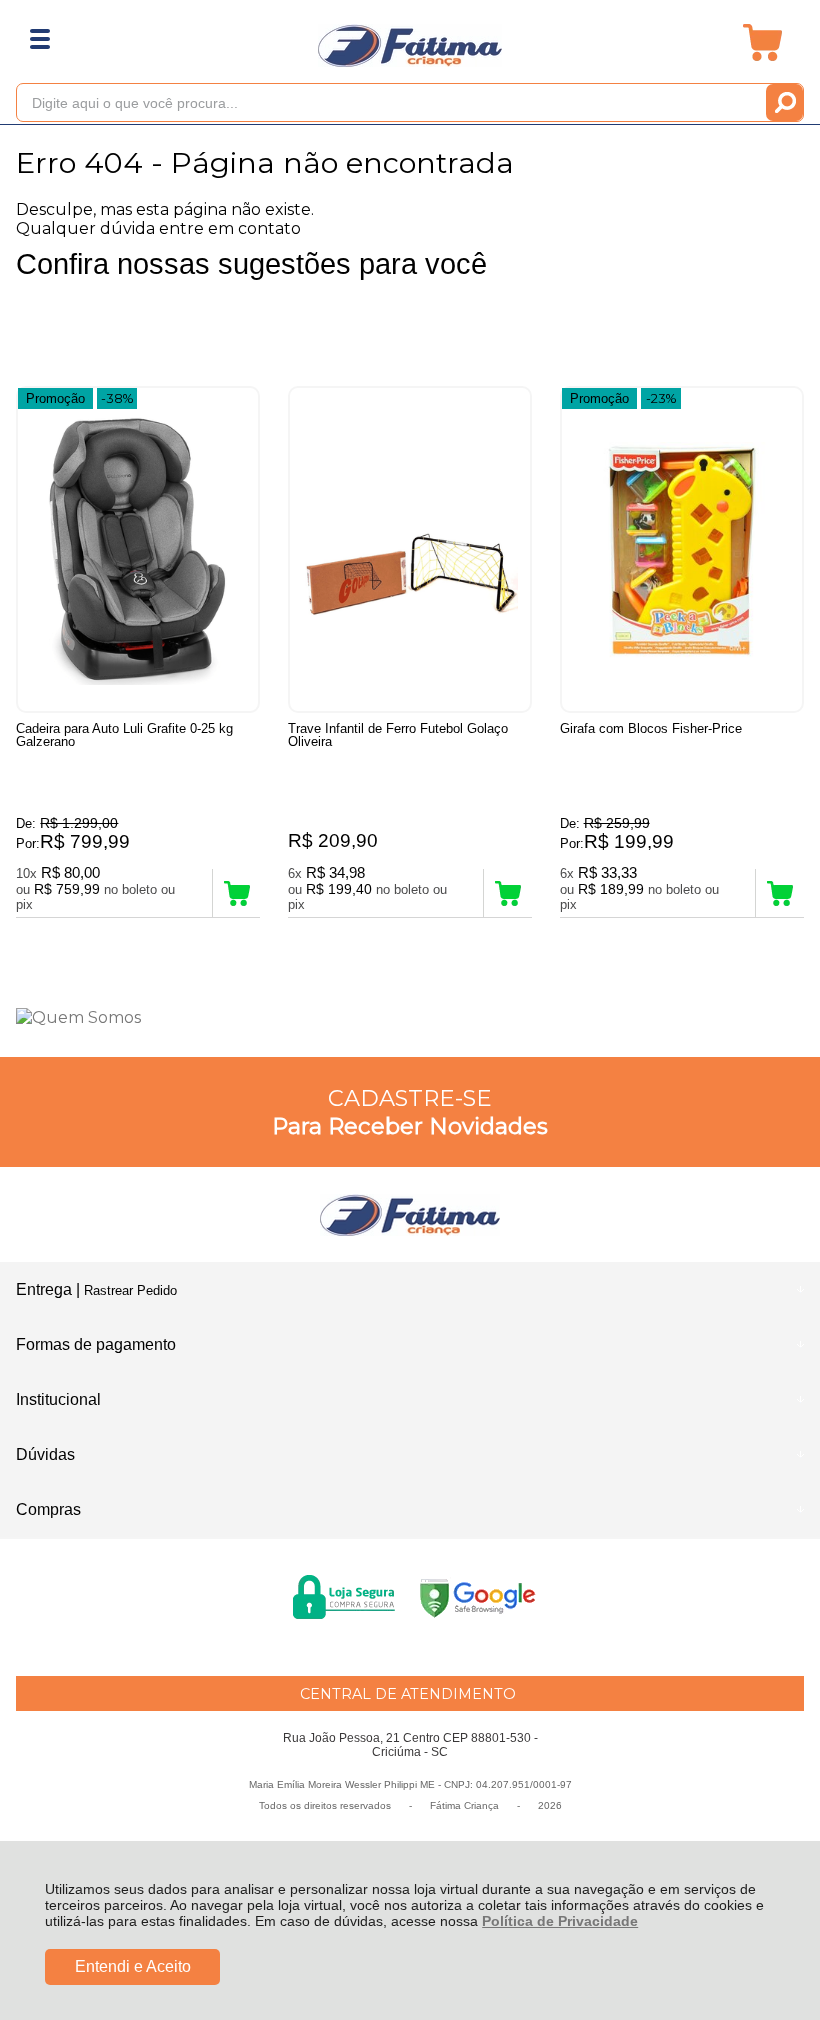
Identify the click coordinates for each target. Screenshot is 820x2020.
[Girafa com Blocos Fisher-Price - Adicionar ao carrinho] (780, 893)
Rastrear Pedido (130, 1290)
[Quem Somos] (409, 1017)
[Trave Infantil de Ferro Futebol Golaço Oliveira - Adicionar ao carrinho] (508, 893)
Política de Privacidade (560, 1921)
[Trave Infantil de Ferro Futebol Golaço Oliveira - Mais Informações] (410, 549)
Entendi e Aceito (133, 1966)
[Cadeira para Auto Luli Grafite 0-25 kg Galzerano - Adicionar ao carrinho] (237, 893)
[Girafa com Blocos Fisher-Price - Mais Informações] (682, 549)
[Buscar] (784, 102)
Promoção (55, 398)
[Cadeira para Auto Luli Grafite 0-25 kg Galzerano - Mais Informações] (138, 549)
